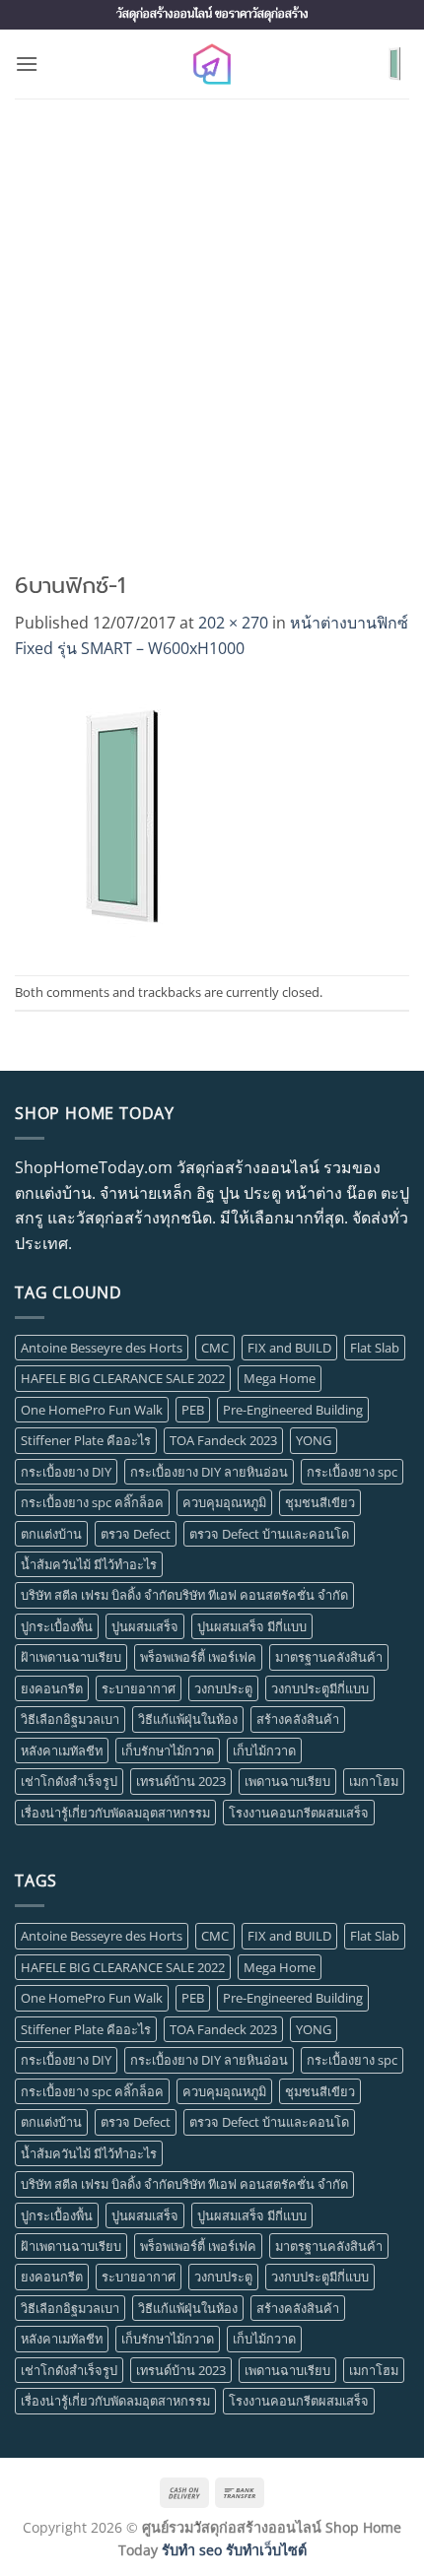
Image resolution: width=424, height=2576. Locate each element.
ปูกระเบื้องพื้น (57, 1626)
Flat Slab (375, 1348)
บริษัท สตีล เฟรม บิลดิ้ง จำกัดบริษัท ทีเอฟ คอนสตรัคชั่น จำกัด (184, 1595)
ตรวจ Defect (136, 1534)
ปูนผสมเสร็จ (145, 1626)
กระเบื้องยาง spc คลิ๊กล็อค (92, 1502)
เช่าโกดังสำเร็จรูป (69, 1781)
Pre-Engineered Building (293, 1410)
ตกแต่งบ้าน (51, 1534)
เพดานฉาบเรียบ (287, 1781)
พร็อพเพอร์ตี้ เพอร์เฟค (198, 1657)
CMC (215, 1348)
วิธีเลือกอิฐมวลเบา (70, 1719)
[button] (27, 64)
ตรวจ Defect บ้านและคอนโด (269, 1534)
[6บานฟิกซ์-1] (114, 817)
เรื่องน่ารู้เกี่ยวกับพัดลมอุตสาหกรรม (115, 1813)
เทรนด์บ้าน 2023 (181, 1781)
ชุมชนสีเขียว (320, 1502)
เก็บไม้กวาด (264, 1750)
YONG (314, 1440)
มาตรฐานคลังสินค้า (329, 1657)
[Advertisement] (212, 320)
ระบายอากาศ (139, 1688)
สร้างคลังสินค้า (298, 1719)
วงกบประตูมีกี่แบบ (320, 1688)
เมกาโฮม (374, 1781)
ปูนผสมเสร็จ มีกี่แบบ (252, 1626)
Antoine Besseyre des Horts (102, 1348)
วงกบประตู (223, 1688)
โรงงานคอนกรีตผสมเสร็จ (299, 1813)
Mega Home (280, 1378)
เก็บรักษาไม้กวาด (168, 1750)
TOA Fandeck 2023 (223, 1440)
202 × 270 (233, 623)
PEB (193, 1410)
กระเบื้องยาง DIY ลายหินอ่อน (209, 1472)
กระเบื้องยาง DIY (66, 1472)
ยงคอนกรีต (52, 1688)
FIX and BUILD (289, 1348)
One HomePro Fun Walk (92, 1410)
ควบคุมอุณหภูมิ (224, 1502)
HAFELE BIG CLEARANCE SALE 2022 (123, 1378)
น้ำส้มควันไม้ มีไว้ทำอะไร (89, 1564)
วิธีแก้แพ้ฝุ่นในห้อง (188, 1719)
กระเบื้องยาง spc (352, 1472)
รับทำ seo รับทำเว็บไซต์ (234, 2550)
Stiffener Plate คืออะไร (86, 1440)
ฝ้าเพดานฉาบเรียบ (71, 1657)
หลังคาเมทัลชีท (62, 1750)
